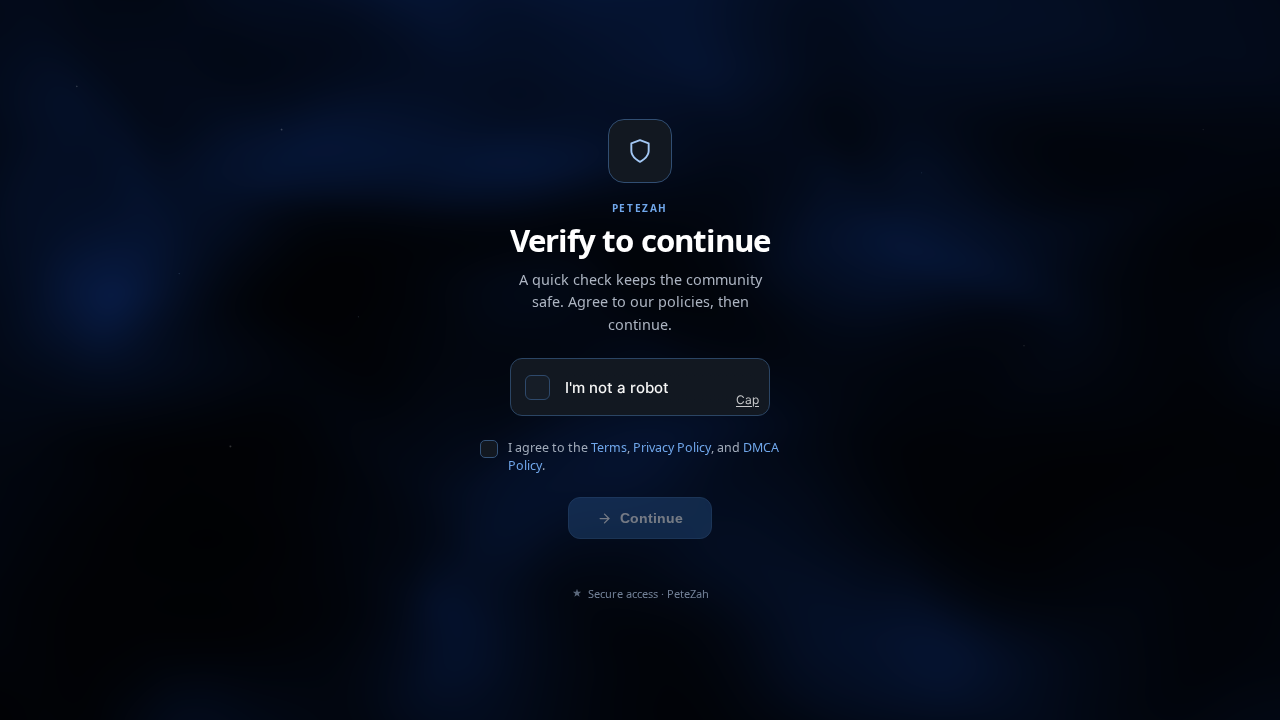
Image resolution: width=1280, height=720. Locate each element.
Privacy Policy (672, 447)
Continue (651, 518)
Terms (609, 447)
